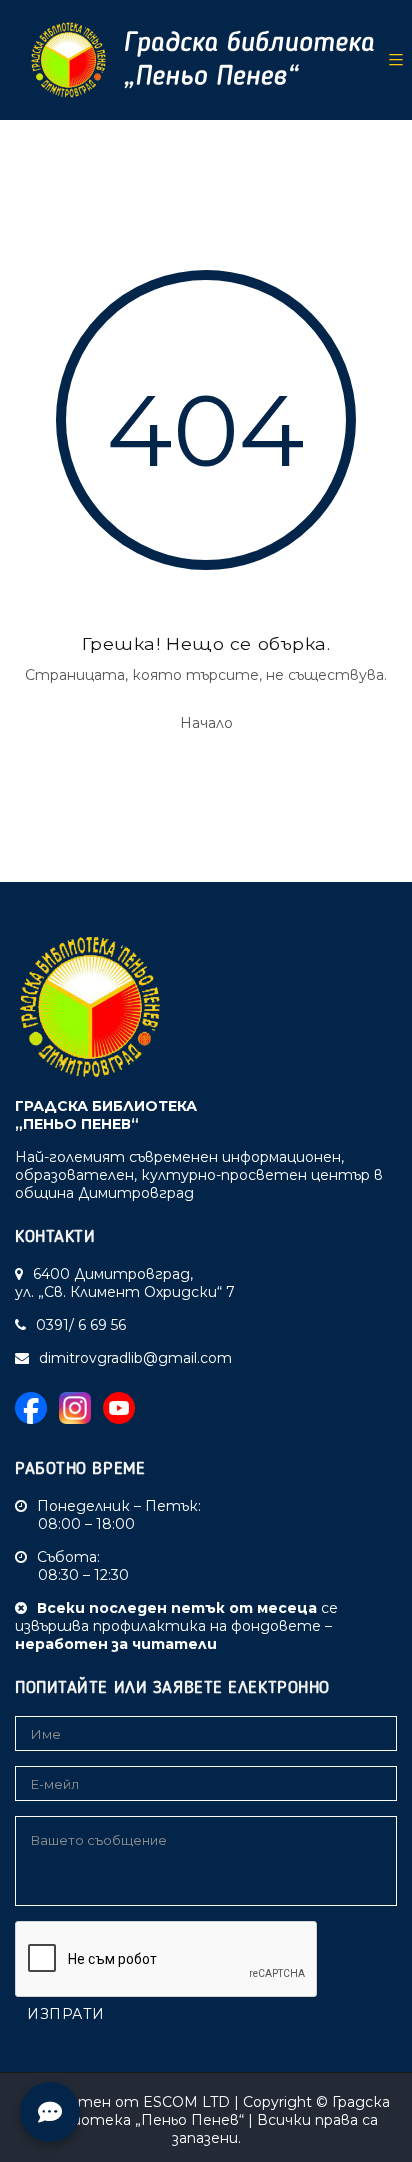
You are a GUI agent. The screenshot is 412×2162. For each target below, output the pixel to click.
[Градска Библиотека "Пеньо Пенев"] (195, 60)
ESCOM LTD (186, 2102)
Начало (206, 723)
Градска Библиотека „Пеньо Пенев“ (212, 2111)
